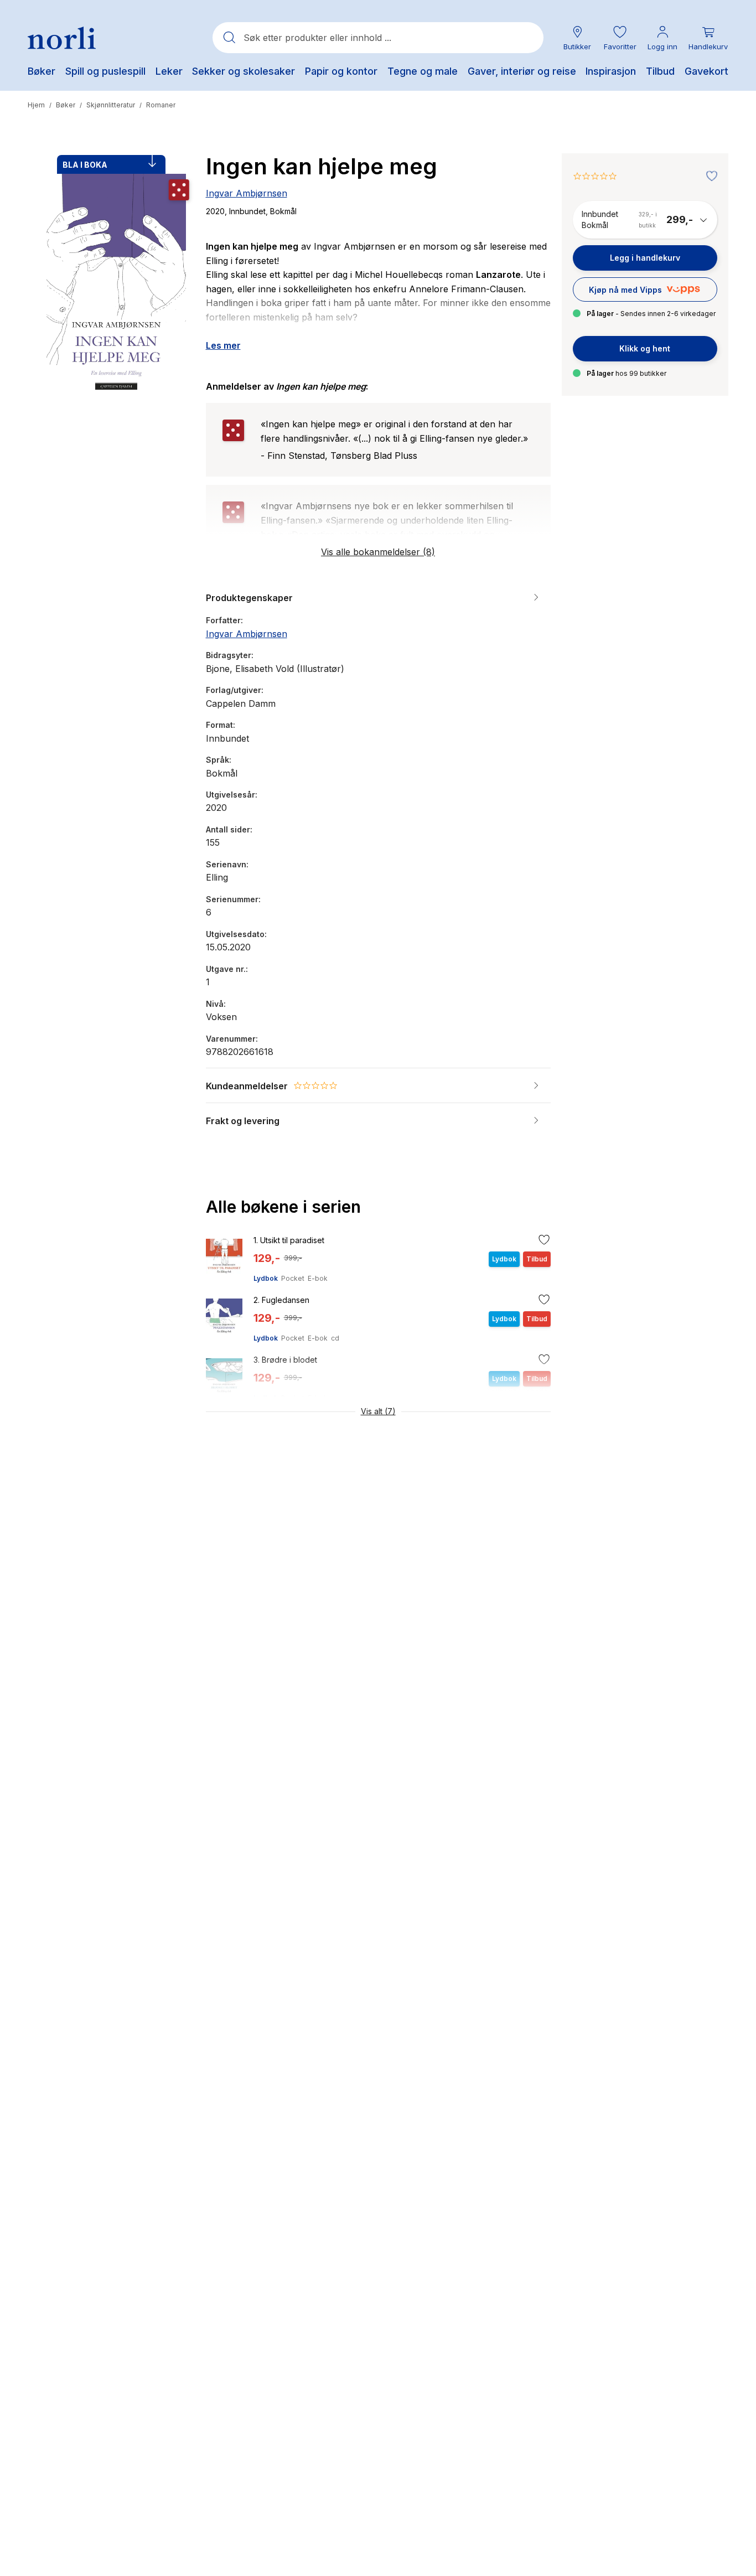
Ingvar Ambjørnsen (247, 193)
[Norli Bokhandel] (62, 38)
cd (335, 1338)
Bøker (66, 105)
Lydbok (266, 1278)
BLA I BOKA (85, 165)
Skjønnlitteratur (111, 105)
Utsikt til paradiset (289, 1240)
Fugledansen (281, 1300)
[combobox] (378, 38)
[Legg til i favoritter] (709, 177)
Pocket (293, 1278)
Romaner (161, 105)
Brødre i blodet (285, 1360)
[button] (620, 38)
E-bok (318, 1278)
